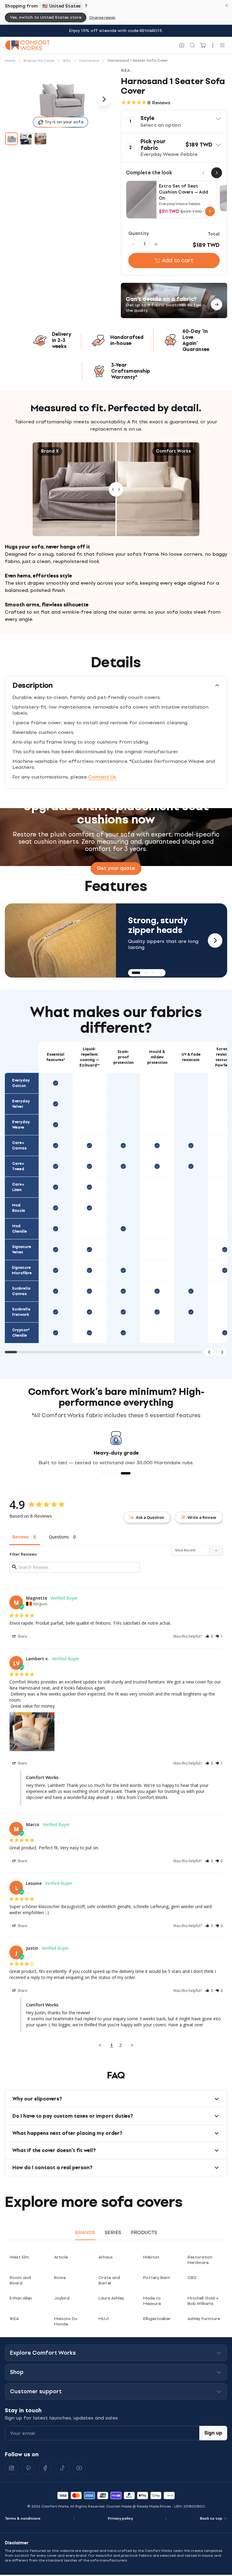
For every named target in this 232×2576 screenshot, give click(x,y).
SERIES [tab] (113, 2232)
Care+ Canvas (19, 1146)
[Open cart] (203, 45)
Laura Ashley (111, 2298)
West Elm (19, 2257)
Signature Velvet (22, 1250)
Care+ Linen (18, 1187)
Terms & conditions (23, 2518)
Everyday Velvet (21, 1104)
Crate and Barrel (109, 2280)
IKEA (14, 2319)
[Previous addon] (203, 173)
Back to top (211, 2518)
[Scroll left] (209, 1352)
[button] (174, 122)
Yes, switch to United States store (46, 17)
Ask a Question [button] (150, 1517)
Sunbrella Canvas (21, 1291)
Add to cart (178, 261)
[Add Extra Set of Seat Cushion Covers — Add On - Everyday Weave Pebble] (210, 211)
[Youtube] (79, 2468)
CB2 (192, 2278)
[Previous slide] (17, 940)
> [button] (132, 2045)
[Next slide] (215, 940)
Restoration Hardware (200, 2260)
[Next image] (104, 99)
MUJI (104, 2319)
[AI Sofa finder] (182, 45)
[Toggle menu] (222, 45)
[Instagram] (11, 2468)
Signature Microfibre (22, 1270)
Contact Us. (103, 777)
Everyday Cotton (21, 1083)
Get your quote (116, 868)
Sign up (213, 2433)
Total (214, 234)
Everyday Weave (21, 1125)
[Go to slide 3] (40, 139)
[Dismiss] (227, 5)
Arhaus (106, 2257)
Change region (102, 17)
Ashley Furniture (204, 2319)
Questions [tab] (59, 1537)
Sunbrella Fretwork (21, 1312)
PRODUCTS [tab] (144, 2232)
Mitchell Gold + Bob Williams (203, 2301)
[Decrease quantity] (133, 244)
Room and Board (20, 2280)
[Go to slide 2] (26, 139)
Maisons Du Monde (66, 2321)
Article (61, 2257)
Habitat (151, 2257)
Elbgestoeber (157, 2319)
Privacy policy (120, 2518)
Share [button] (22, 1636)
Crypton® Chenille (21, 1333)
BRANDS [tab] (85, 2232)
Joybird (62, 2298)
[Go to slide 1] (11, 139)
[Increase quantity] (156, 244)
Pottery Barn (157, 2278)
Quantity (139, 234)
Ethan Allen (21, 2298)
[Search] (192, 45)
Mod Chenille (19, 1229)
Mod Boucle (19, 1208)
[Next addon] (217, 173)
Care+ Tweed (18, 1166)
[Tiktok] (62, 2468)
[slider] (116, 489)
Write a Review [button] (202, 1517)
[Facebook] (45, 2468)
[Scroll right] (222, 1352)
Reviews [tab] (21, 1537)
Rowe (60, 2278)
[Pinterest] (28, 2468)
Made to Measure (152, 2301)
